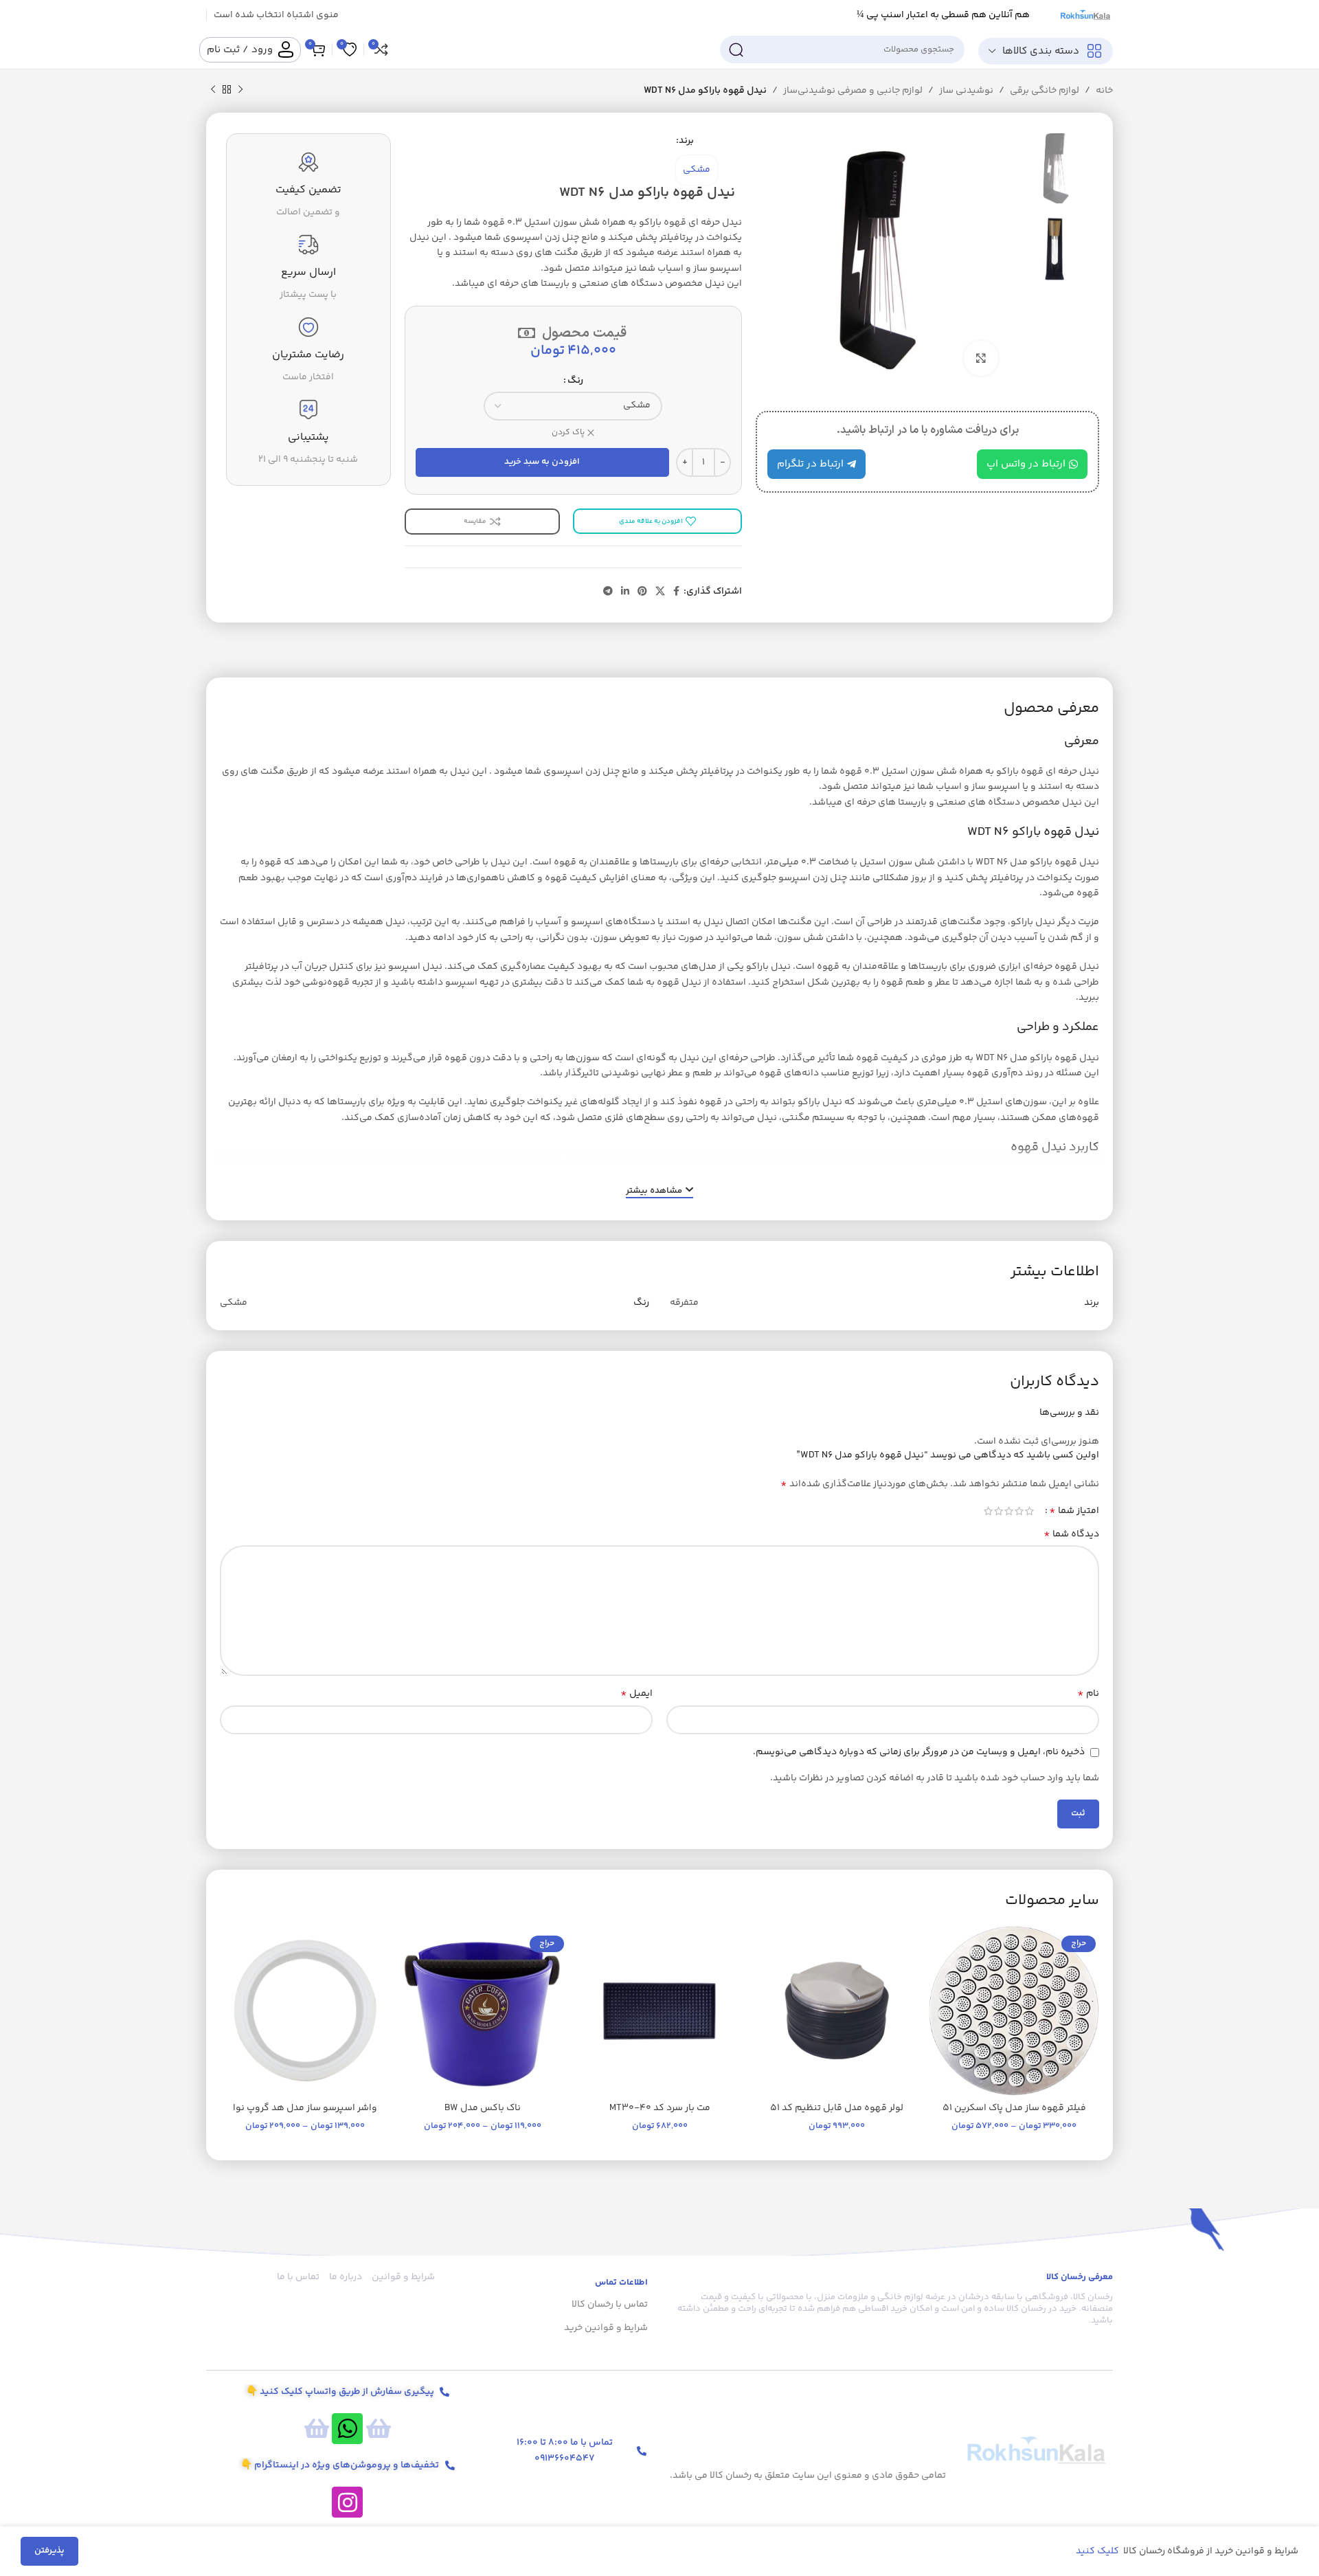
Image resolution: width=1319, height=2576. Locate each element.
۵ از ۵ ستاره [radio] (988, 1511)
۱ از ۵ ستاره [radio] (1029, 1511)
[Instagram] (347, 2502)
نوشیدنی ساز (966, 91)
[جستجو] (736, 49)
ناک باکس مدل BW (483, 2108)
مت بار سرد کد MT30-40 (660, 2108)
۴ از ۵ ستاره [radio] (999, 1511)
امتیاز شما (1074, 1511)
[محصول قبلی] (240, 90)
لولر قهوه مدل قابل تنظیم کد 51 (837, 2108)
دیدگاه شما (1071, 1534)
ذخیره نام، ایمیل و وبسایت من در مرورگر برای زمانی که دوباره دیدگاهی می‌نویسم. (919, 1752)
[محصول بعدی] (213, 90)
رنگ (575, 381)
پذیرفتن (49, 2551)
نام (1088, 1694)
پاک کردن (568, 433)
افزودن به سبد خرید (542, 462)
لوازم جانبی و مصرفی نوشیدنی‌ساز (853, 91)
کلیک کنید (1098, 2551)
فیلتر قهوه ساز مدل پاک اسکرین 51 (1014, 2108)
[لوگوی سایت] (1085, 15)
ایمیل (636, 1694)
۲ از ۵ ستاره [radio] (1019, 1511)
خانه (1104, 91)
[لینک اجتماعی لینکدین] (625, 592)
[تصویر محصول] (837, 2011)
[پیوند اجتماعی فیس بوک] (676, 592)
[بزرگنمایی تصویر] (981, 358)
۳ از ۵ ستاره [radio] (1009, 1511)
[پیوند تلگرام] (608, 592)
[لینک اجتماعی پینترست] (642, 592)
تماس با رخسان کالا (610, 2305)
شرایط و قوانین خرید (606, 2328)
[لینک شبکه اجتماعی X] (660, 592)
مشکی (697, 170)
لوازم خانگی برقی (1045, 91)
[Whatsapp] (347, 2429)
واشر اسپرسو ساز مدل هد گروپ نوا (305, 2108)
